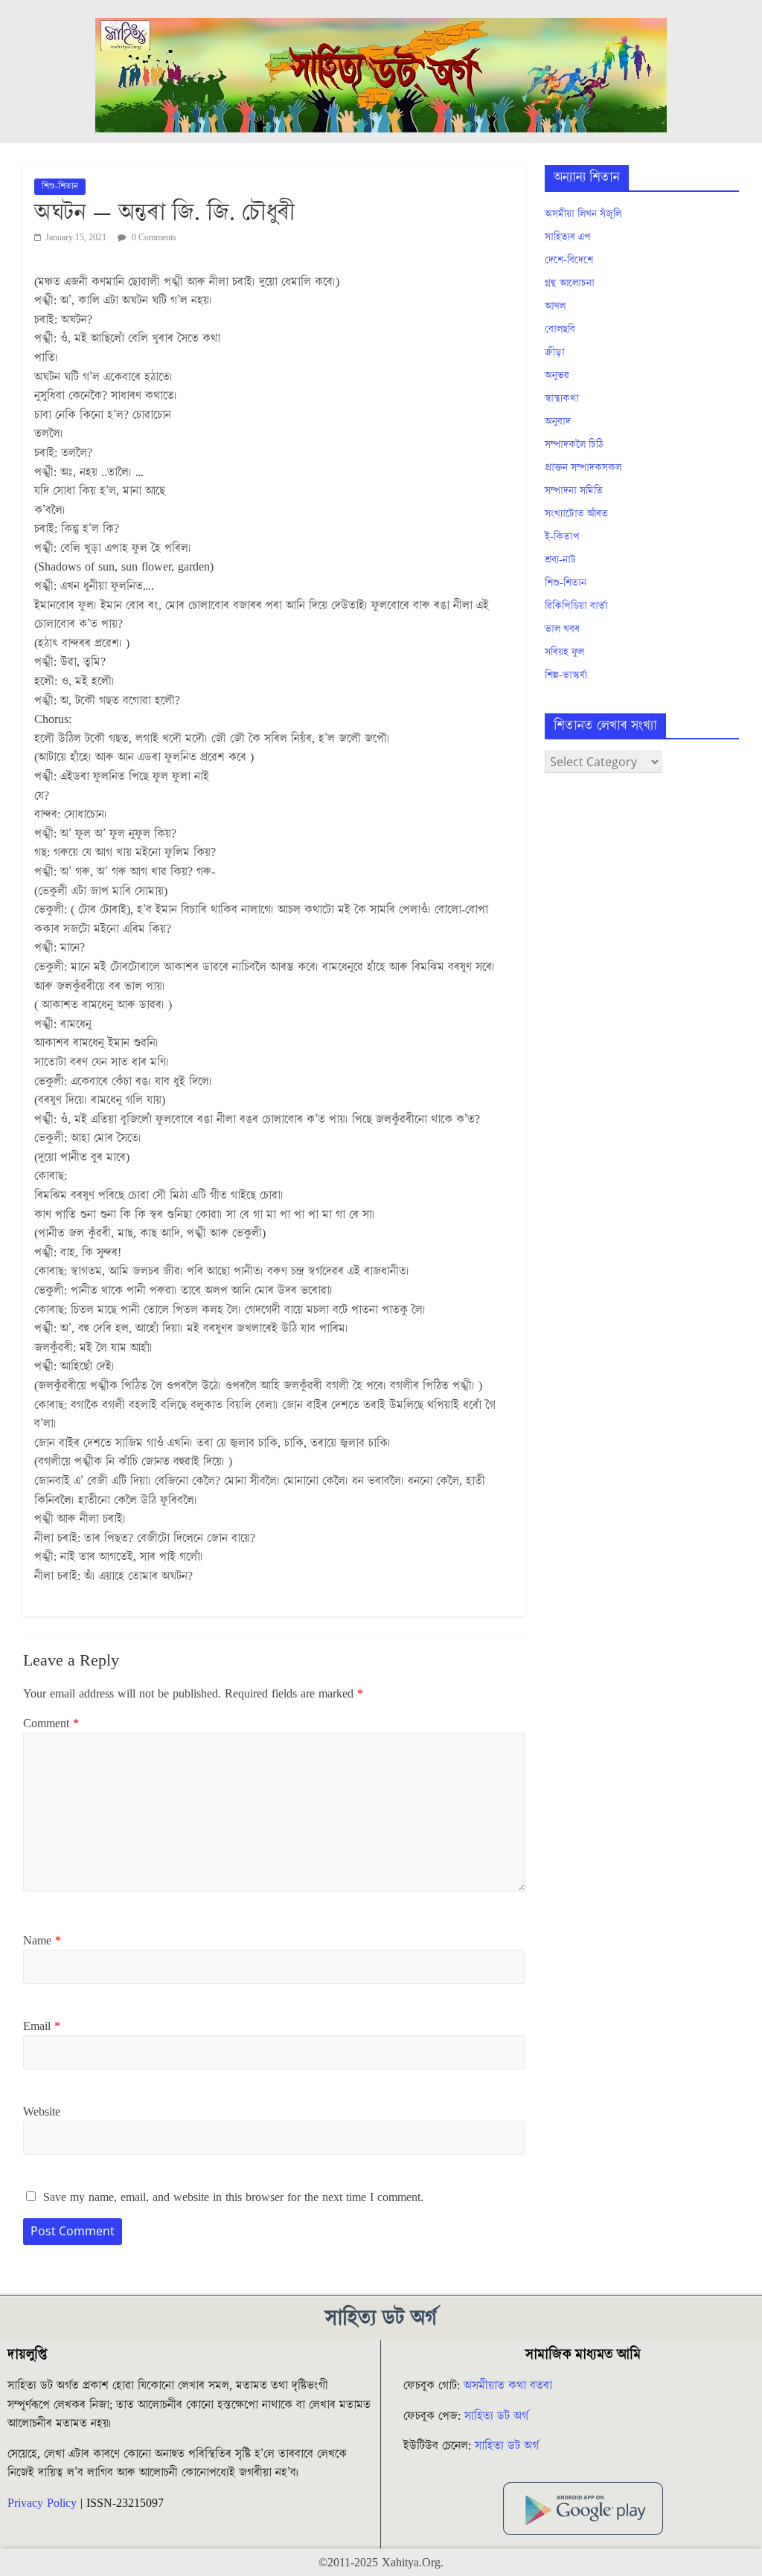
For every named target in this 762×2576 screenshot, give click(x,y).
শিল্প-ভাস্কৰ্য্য (566, 675)
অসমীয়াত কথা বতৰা (510, 2386)
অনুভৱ (557, 376)
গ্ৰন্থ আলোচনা (570, 283)
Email (42, 2026)
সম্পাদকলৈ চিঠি (574, 445)
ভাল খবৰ (562, 629)
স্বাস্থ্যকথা (562, 399)
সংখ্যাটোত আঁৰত (576, 514)
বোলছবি (560, 330)
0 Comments (153, 238)
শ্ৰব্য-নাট (560, 560)
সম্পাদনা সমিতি (574, 491)
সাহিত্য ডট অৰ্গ (496, 2416)
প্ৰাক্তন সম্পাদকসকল (583, 468)
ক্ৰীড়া (555, 353)
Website (42, 2112)
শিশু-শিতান (60, 186)
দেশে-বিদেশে (569, 260)
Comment (51, 1724)
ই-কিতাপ (562, 537)
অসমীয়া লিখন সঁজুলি (583, 214)
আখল (555, 306)
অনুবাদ (558, 422)
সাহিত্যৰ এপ (568, 237)
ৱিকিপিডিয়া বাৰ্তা (576, 606)
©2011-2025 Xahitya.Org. (381, 2563)
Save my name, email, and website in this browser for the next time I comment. (233, 2197)
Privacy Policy (42, 2503)
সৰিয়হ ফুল (564, 652)
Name (42, 1941)
